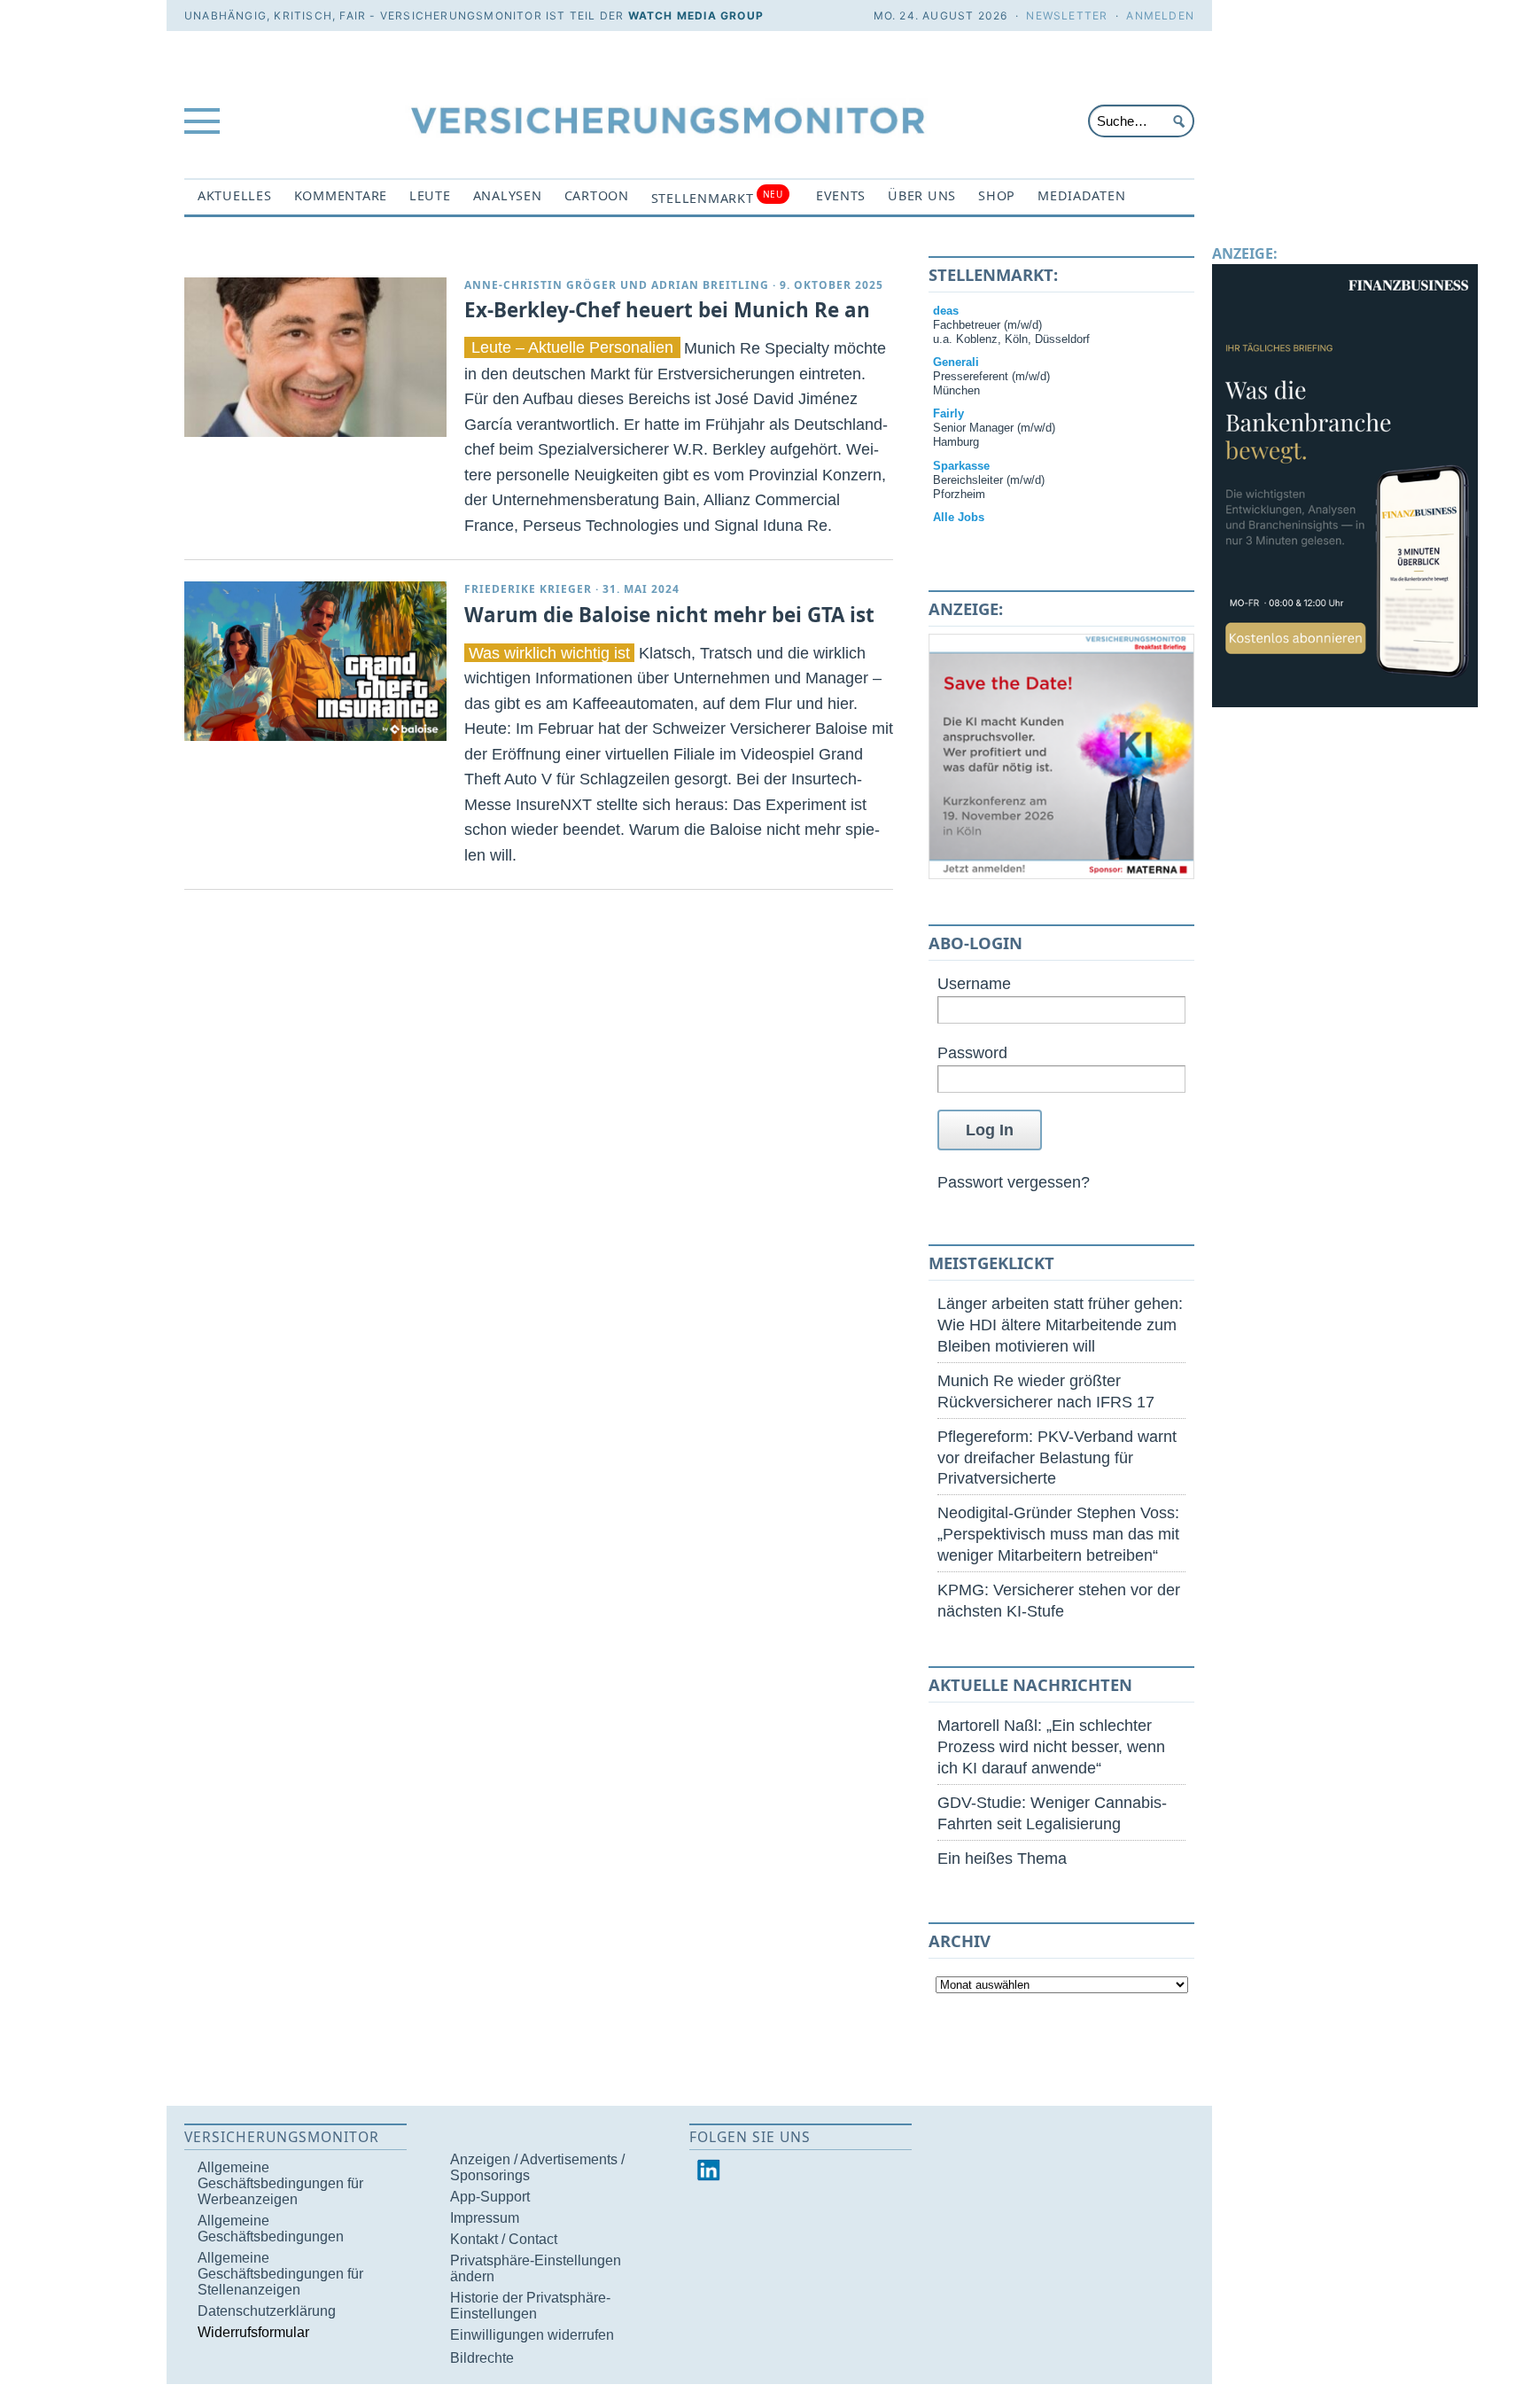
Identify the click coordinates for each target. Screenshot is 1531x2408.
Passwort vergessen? (1014, 1182)
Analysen (508, 195)
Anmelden (1160, 16)
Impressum (485, 2218)
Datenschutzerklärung (267, 2311)
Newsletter (1067, 16)
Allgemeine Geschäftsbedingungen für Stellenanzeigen (280, 2274)
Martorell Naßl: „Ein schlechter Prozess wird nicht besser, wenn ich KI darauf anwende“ (1051, 1746)
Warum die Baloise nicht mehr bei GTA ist (669, 615)
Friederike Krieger (528, 589)
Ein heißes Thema (1002, 1858)
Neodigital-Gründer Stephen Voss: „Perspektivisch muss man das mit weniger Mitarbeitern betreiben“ (1058, 1534)
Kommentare (341, 195)
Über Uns (922, 195)
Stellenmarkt (717, 197)
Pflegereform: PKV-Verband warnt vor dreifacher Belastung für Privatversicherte (1057, 1457)
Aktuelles (235, 195)
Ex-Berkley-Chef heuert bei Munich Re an (667, 310)
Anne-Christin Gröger (540, 285)
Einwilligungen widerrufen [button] (532, 2335)
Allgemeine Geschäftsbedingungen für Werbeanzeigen (280, 2183)
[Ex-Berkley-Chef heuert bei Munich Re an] (315, 357)
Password (972, 1052)
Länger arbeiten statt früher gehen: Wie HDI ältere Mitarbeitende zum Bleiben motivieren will (1060, 1325)
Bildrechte (482, 2358)
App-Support (490, 2197)
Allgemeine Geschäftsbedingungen (271, 2229)
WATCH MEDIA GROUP (696, 16)
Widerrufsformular (253, 2332)
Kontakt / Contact (504, 2239)
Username (974, 983)
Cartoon (597, 195)
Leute (430, 195)
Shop (997, 195)
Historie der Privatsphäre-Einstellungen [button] (530, 2306)
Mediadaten (1081, 195)
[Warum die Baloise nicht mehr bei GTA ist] (315, 661)
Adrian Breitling (710, 285)
